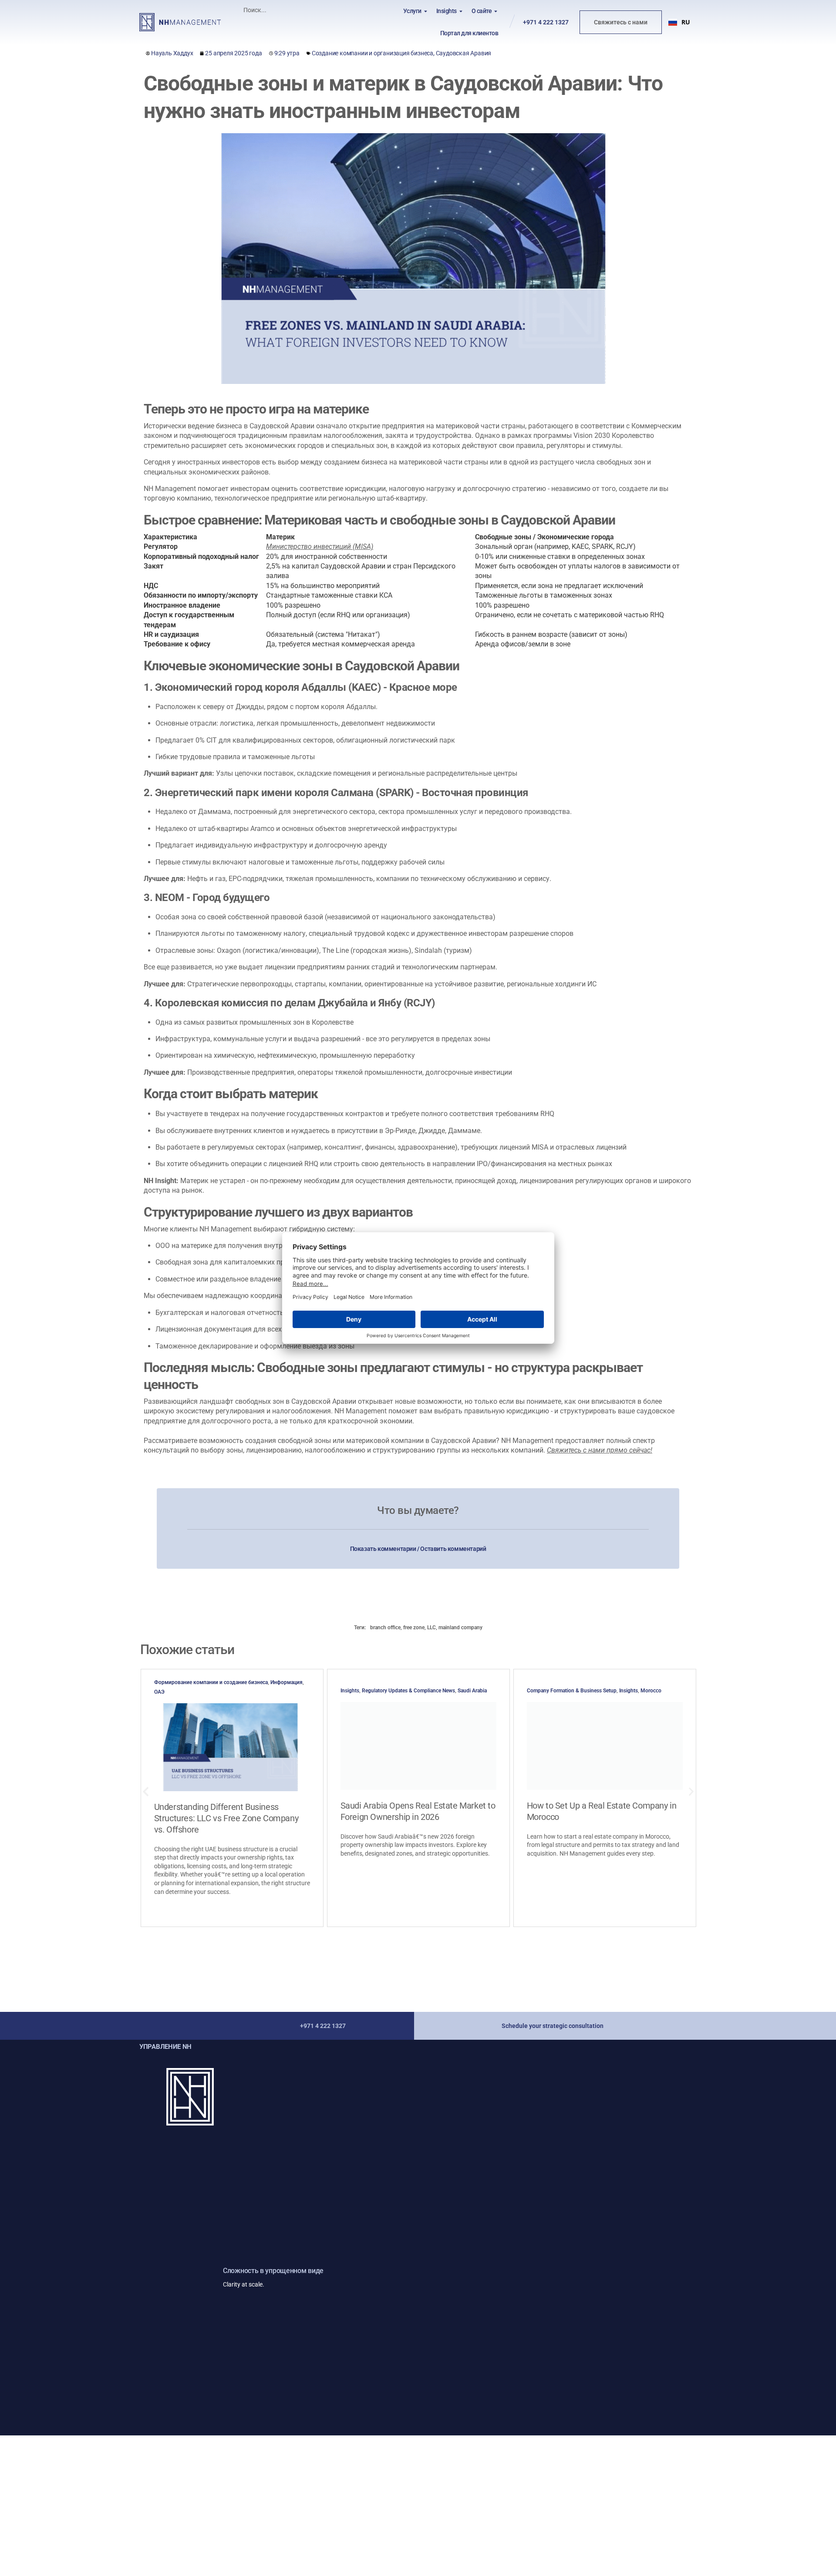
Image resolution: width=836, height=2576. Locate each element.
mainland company (460, 1628)
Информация (287, 1682)
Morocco (651, 1691)
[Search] (324, 10)
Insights (350, 1691)
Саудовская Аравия (464, 53)
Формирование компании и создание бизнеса (211, 1682)
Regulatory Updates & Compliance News (408, 1691)
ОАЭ (159, 1692)
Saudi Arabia (472, 1691)
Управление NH (165, 2047)
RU (686, 22)
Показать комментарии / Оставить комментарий (418, 1549)
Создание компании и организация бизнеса (372, 53)
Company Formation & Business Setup (572, 1691)
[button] (679, 22)
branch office (385, 1628)
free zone (414, 1628)
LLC (431, 1628)
